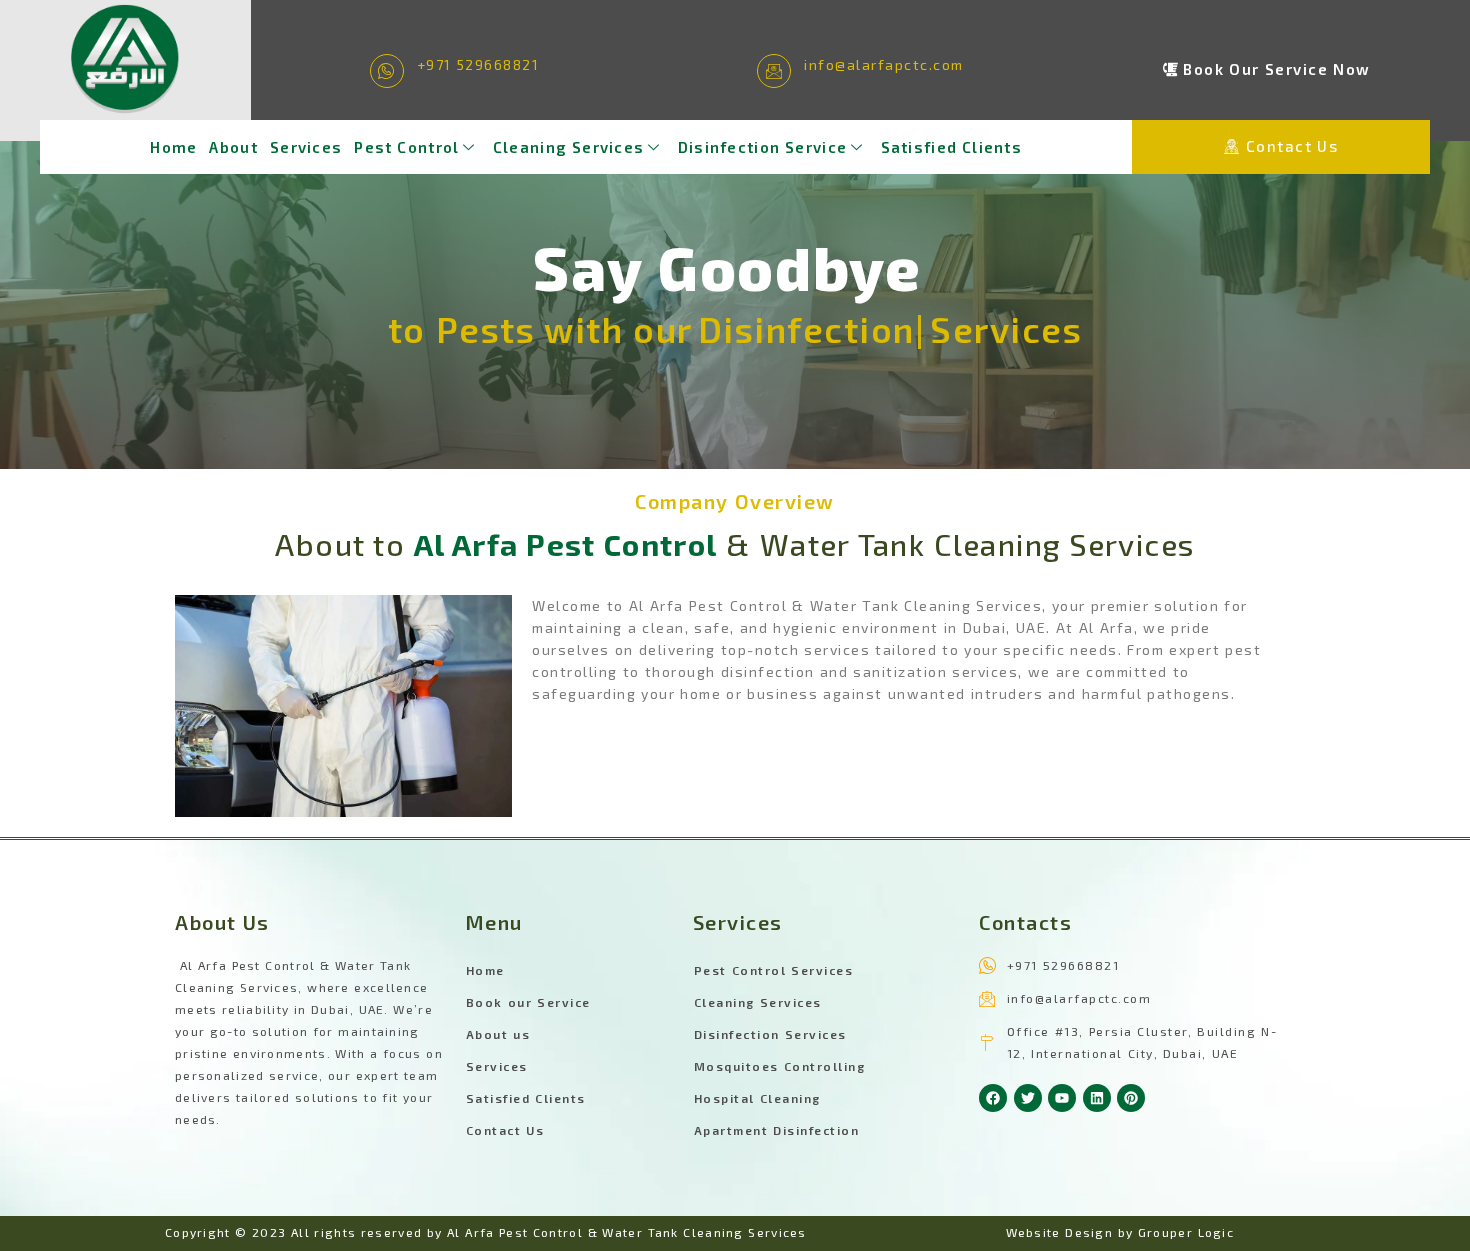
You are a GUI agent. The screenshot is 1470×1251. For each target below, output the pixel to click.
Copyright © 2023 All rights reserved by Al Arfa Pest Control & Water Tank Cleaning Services (486, 1232)
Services (306, 147)
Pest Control (406, 147)
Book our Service (528, 1002)
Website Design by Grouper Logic (1120, 1232)
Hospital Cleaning (757, 1098)
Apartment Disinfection (777, 1130)
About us (498, 1034)
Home (173, 147)
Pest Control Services (774, 970)
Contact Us (505, 1130)
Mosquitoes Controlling (780, 1066)
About (233, 147)
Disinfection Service (763, 147)
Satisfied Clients (952, 147)
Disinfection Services (770, 1034)
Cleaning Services (569, 147)
